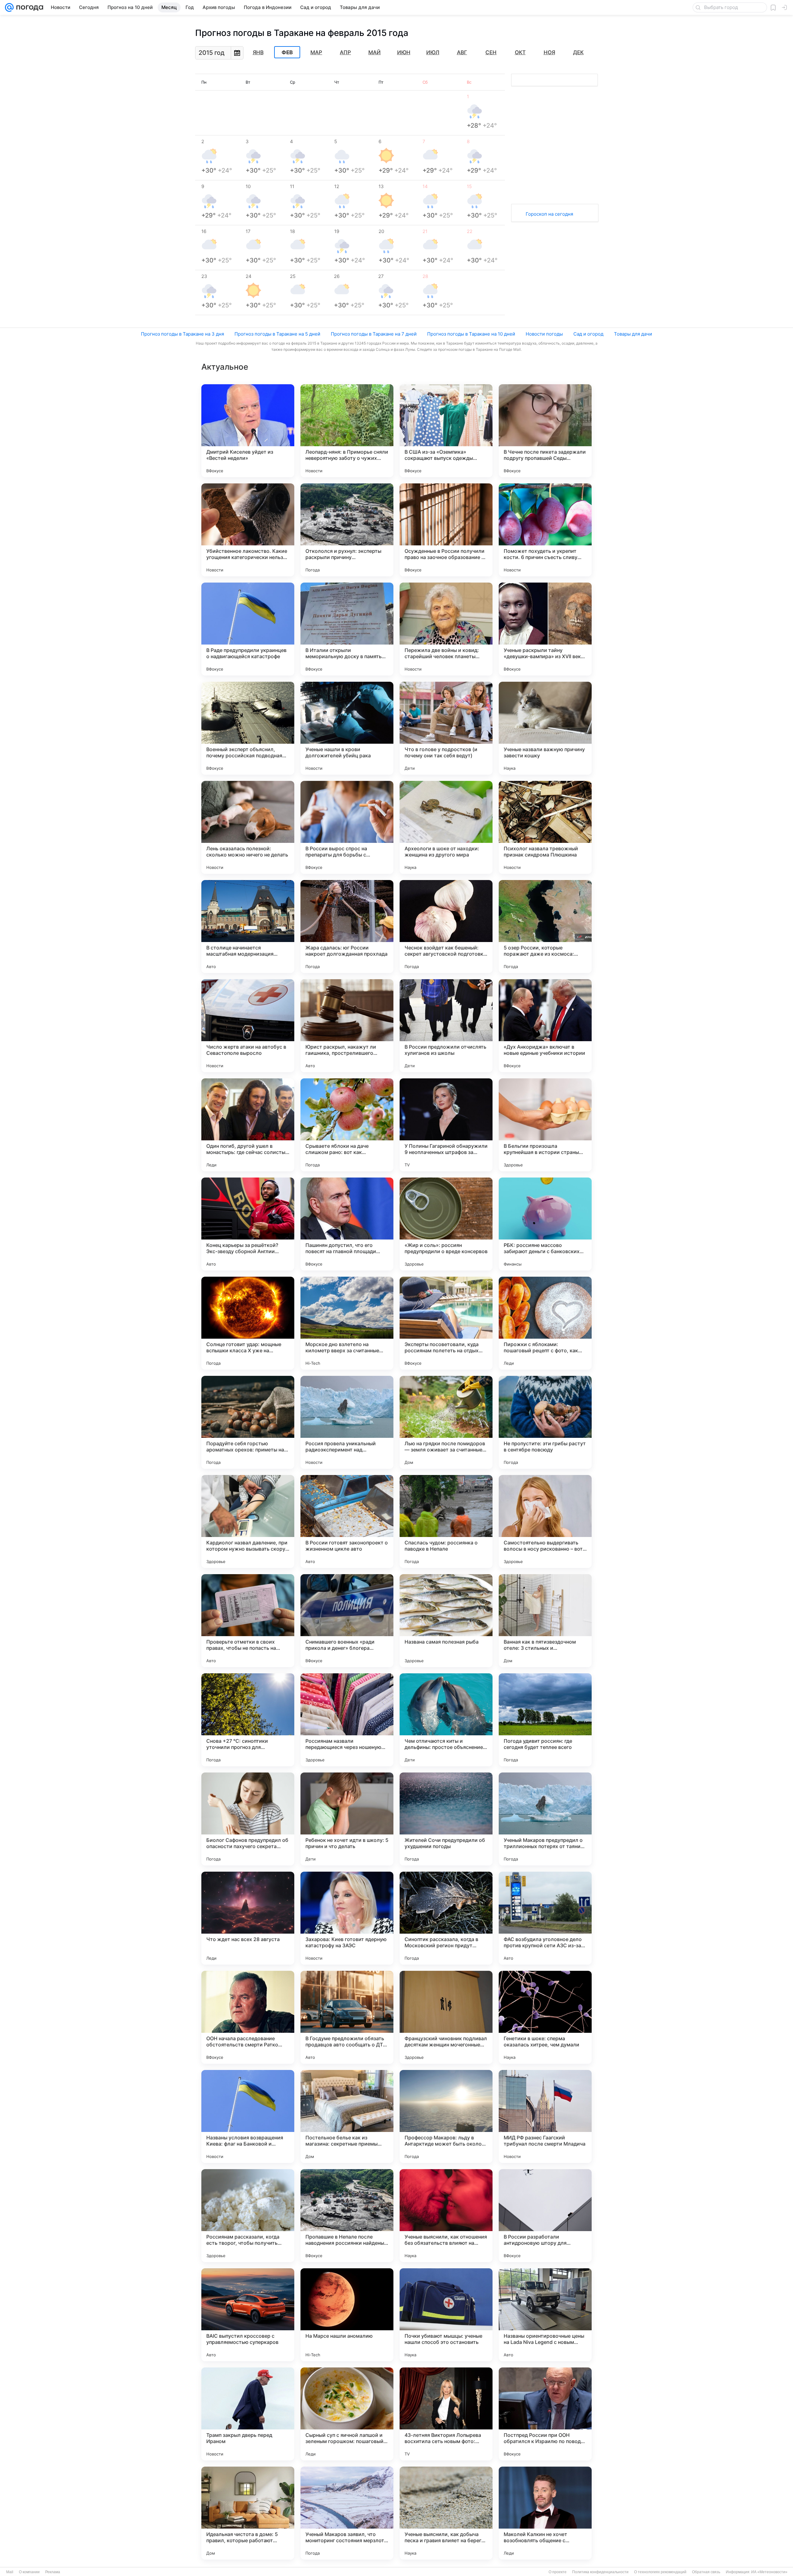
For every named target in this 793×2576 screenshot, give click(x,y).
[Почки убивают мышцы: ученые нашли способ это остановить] (446, 2315)
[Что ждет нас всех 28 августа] (248, 1918)
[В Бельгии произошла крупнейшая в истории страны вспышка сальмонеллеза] (545, 1125)
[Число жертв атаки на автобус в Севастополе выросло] (248, 1026)
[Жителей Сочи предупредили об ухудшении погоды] (446, 1819)
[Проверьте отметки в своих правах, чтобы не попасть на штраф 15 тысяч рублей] (248, 1621)
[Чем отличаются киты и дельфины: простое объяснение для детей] (446, 1720)
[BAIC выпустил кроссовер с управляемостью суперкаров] (248, 2315)
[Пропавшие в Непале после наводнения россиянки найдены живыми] (347, 2216)
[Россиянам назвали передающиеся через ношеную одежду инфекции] (347, 1720)
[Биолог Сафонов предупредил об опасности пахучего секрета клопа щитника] (248, 1819)
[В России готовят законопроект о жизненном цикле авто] (347, 1521)
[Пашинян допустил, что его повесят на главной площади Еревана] (347, 1224)
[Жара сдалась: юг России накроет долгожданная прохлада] (347, 927)
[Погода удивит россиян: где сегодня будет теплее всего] (545, 1720)
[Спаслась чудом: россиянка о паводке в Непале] (446, 1521)
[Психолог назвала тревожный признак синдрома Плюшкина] (545, 827)
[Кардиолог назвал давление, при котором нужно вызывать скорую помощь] (248, 1521)
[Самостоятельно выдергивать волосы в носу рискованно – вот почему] (545, 1521)
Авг (462, 52)
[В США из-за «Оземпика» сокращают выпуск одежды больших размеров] (446, 431)
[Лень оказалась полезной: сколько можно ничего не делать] (248, 827)
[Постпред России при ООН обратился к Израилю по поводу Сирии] (545, 2414)
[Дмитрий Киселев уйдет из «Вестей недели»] (248, 431)
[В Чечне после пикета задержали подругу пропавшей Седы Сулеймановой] (545, 431)
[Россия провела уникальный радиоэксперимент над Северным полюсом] (347, 1422)
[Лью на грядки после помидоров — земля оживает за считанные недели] (446, 1422)
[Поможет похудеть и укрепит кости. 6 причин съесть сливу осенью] (545, 530)
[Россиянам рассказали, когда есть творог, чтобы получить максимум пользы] (248, 2216)
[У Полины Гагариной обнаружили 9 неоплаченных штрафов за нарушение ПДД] (446, 1125)
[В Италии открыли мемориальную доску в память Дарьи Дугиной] (347, 629)
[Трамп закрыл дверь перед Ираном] (248, 2414)
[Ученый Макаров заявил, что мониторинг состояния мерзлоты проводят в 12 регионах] (347, 2513)
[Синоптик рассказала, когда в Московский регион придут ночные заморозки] (446, 1918)
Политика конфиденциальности (600, 2572)
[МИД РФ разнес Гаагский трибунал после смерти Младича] (545, 2116)
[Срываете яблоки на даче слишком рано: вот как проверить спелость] (347, 1125)
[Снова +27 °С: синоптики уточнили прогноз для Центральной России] (248, 1720)
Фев (287, 52)
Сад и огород (588, 334)
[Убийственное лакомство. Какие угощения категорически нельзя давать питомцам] (248, 530)
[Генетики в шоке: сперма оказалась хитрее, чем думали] (545, 2017)
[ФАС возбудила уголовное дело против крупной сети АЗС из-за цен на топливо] (545, 1918)
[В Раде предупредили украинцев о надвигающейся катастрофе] (248, 629)
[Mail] (9, 7)
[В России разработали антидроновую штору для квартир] (545, 2216)
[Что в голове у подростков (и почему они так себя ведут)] (446, 728)
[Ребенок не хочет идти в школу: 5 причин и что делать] (347, 1819)
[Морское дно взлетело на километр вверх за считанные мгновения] (347, 1323)
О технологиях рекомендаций (660, 2572)
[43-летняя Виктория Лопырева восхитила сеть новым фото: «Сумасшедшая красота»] (446, 2414)
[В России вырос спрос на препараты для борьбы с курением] (347, 827)
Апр (345, 52)
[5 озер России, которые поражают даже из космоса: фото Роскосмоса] (545, 927)
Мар (316, 52)
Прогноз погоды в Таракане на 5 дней (277, 334)
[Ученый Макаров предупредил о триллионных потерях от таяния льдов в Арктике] (545, 1819)
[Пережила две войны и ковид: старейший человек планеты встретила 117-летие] (446, 629)
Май (375, 52)
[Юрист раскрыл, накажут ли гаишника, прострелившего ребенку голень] (347, 1026)
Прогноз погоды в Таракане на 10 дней (471, 334)
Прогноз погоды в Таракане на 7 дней (374, 334)
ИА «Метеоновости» (769, 2572)
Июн (404, 52)
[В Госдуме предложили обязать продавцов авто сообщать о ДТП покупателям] (347, 2017)
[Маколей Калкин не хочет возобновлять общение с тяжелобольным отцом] (545, 2513)
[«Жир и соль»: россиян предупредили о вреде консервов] (446, 1224)
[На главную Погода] (28, 7)
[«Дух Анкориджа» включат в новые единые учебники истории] (545, 1026)
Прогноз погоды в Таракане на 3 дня (182, 334)
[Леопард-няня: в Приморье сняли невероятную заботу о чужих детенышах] (347, 431)
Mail (10, 2572)
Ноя (549, 52)
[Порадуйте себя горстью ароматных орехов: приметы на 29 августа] (248, 1422)
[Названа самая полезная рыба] (446, 1621)
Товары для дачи (633, 334)
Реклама (53, 2572)
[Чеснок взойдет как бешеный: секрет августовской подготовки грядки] (446, 927)
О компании (29, 2572)
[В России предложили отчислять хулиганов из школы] (446, 1026)
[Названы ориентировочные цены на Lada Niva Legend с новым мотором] (545, 2315)
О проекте (558, 2572)
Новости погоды (544, 334)
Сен (491, 52)
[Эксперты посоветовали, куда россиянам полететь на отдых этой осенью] (446, 1323)
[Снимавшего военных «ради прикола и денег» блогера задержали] (347, 1621)
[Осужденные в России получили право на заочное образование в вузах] (446, 530)
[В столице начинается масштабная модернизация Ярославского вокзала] (248, 927)
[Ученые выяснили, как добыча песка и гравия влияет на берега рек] (446, 2513)
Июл (433, 52)
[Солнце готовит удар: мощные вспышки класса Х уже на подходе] (248, 1323)
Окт (520, 52)
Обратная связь (706, 2572)
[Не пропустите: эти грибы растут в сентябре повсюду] (545, 1422)
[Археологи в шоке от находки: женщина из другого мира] (446, 827)
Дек (578, 52)
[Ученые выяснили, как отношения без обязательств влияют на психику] (446, 2216)
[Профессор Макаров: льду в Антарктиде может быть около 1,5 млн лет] (446, 2116)
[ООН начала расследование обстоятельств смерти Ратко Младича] (248, 2017)
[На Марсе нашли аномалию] (347, 2315)
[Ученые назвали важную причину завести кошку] (545, 728)
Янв (258, 52)
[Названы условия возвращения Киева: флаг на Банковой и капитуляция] (248, 2116)
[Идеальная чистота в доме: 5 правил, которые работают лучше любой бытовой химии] (248, 2513)
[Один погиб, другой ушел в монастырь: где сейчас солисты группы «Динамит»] (248, 1125)
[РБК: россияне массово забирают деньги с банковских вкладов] (545, 1224)
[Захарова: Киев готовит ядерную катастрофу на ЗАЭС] (347, 1918)
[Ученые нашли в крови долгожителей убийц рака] (347, 728)
